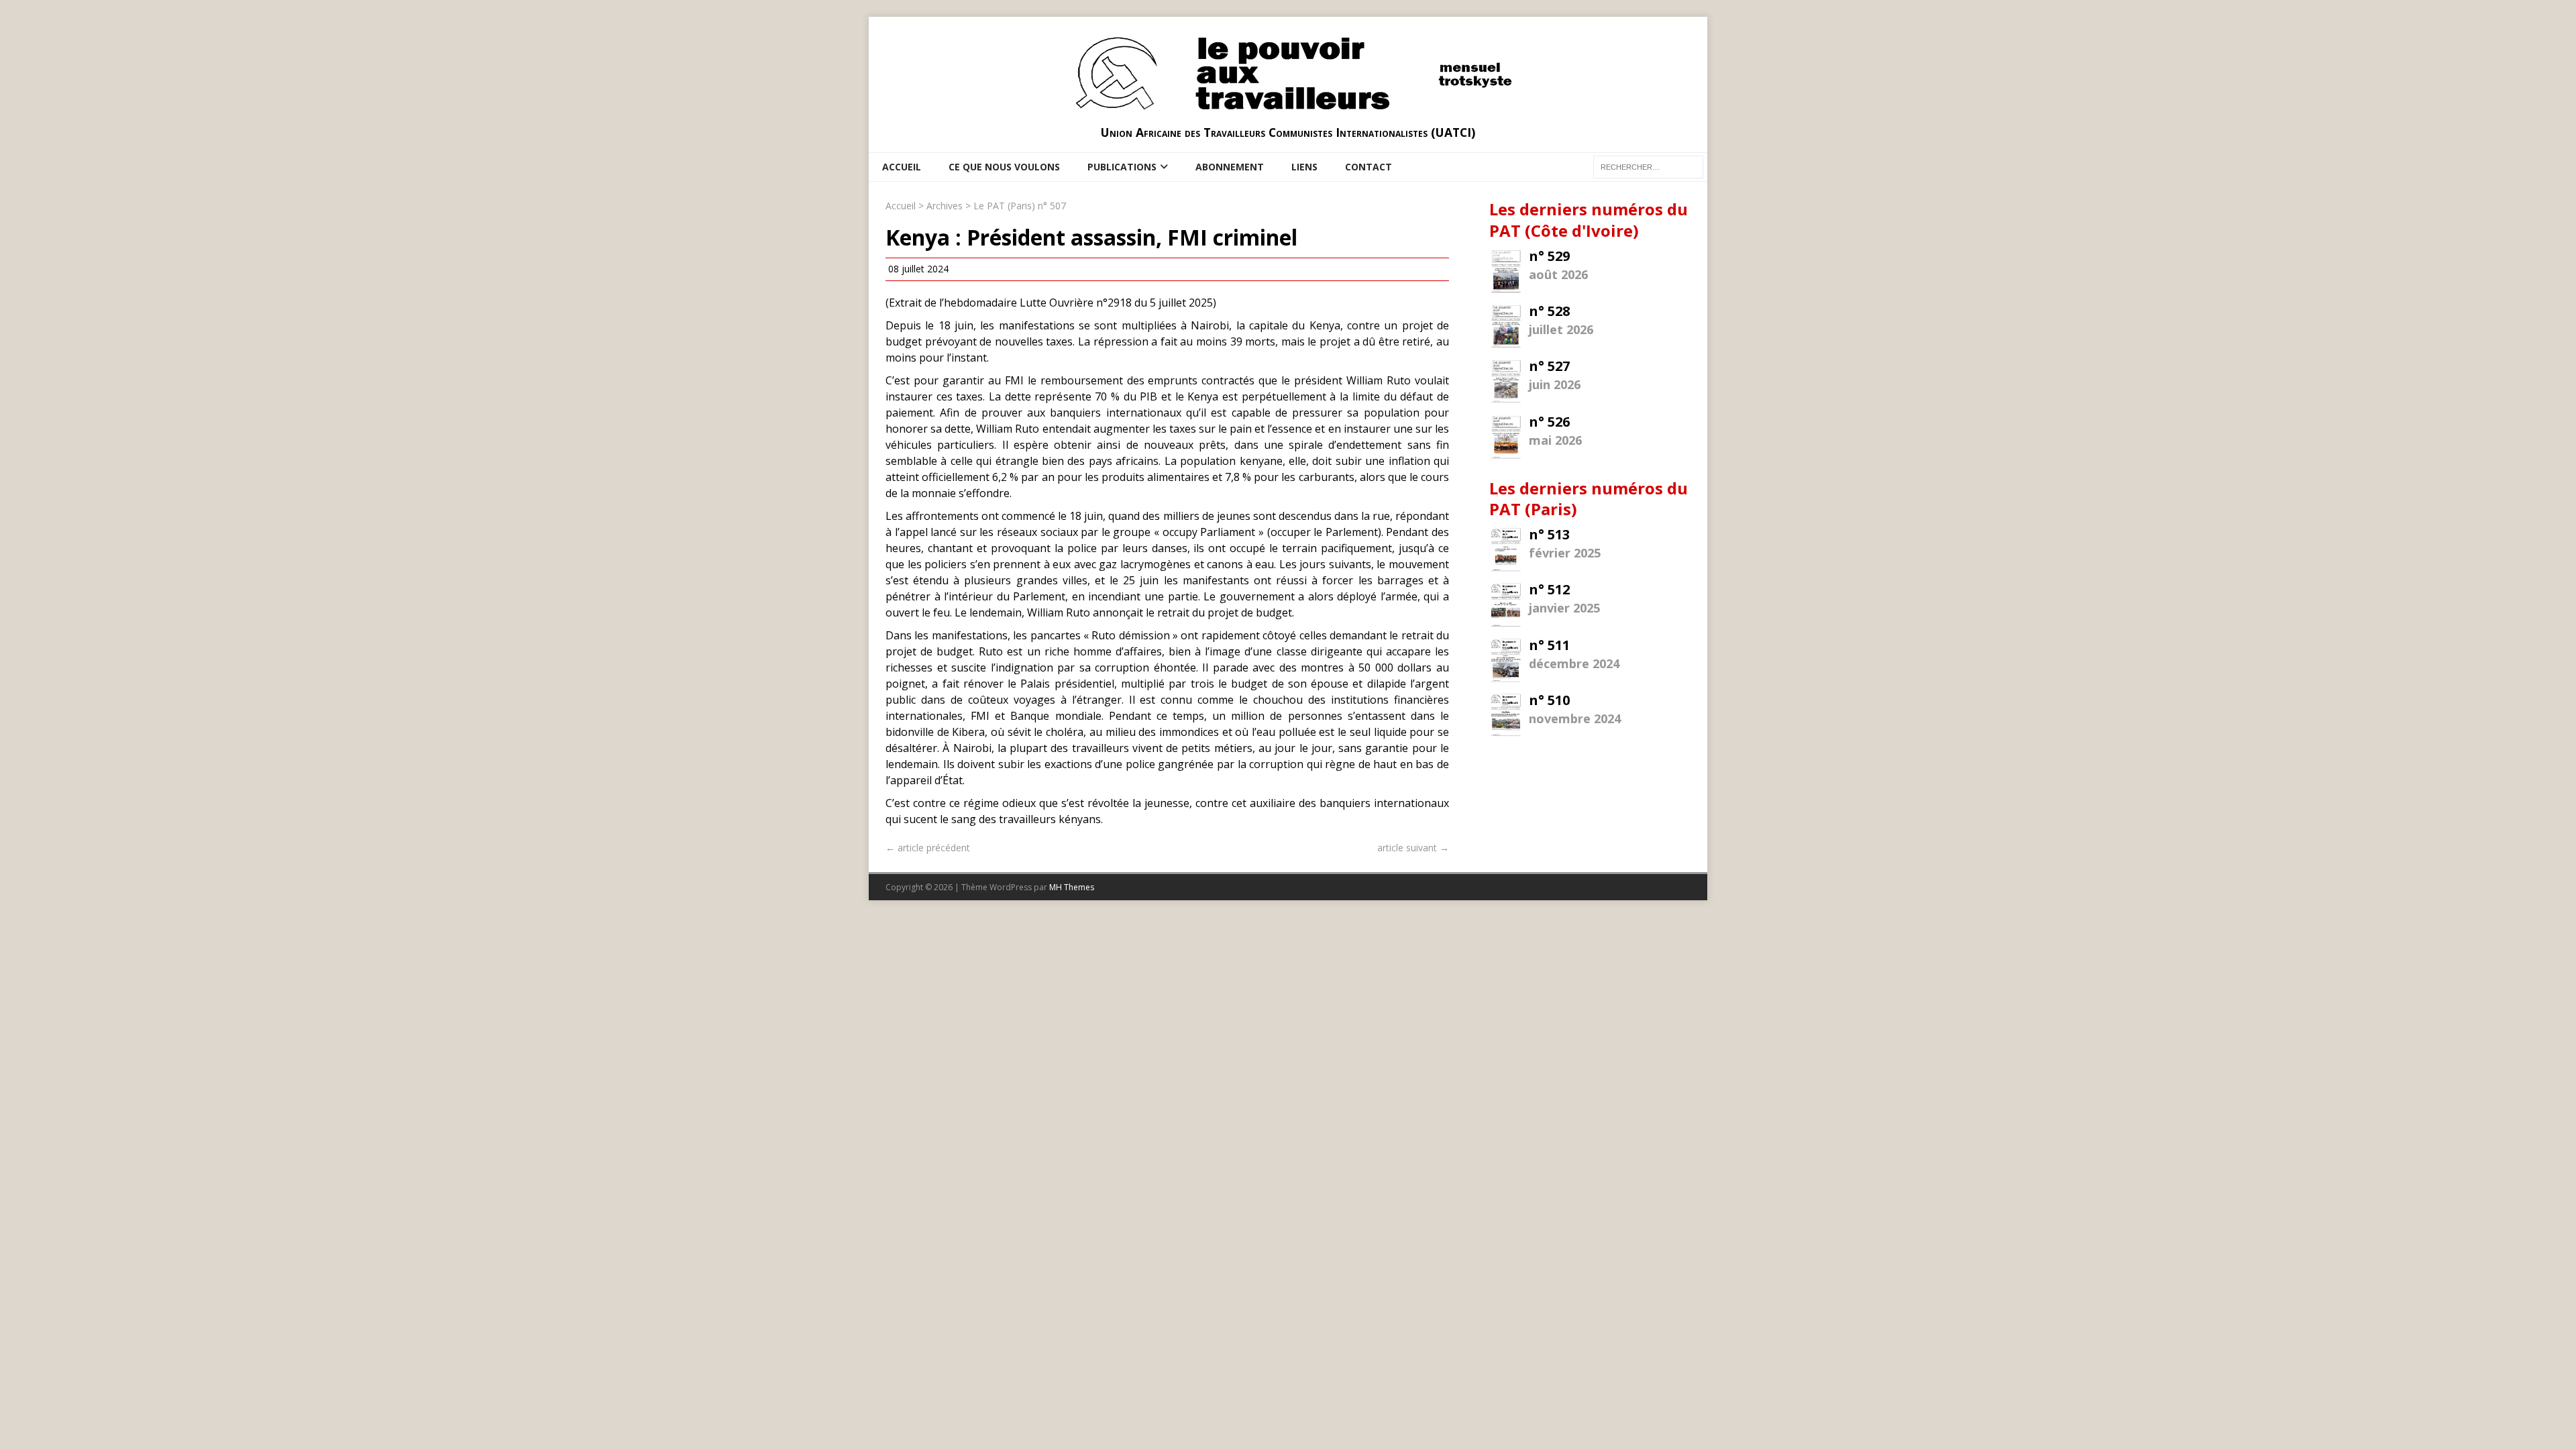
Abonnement (1230, 167)
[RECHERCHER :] (1648, 166)
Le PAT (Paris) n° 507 (1020, 206)
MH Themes (1072, 887)
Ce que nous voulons (1004, 167)
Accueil (902, 167)
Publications (1122, 167)
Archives (945, 206)
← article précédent (928, 848)
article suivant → (1413, 848)
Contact (1368, 167)
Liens (1304, 167)
